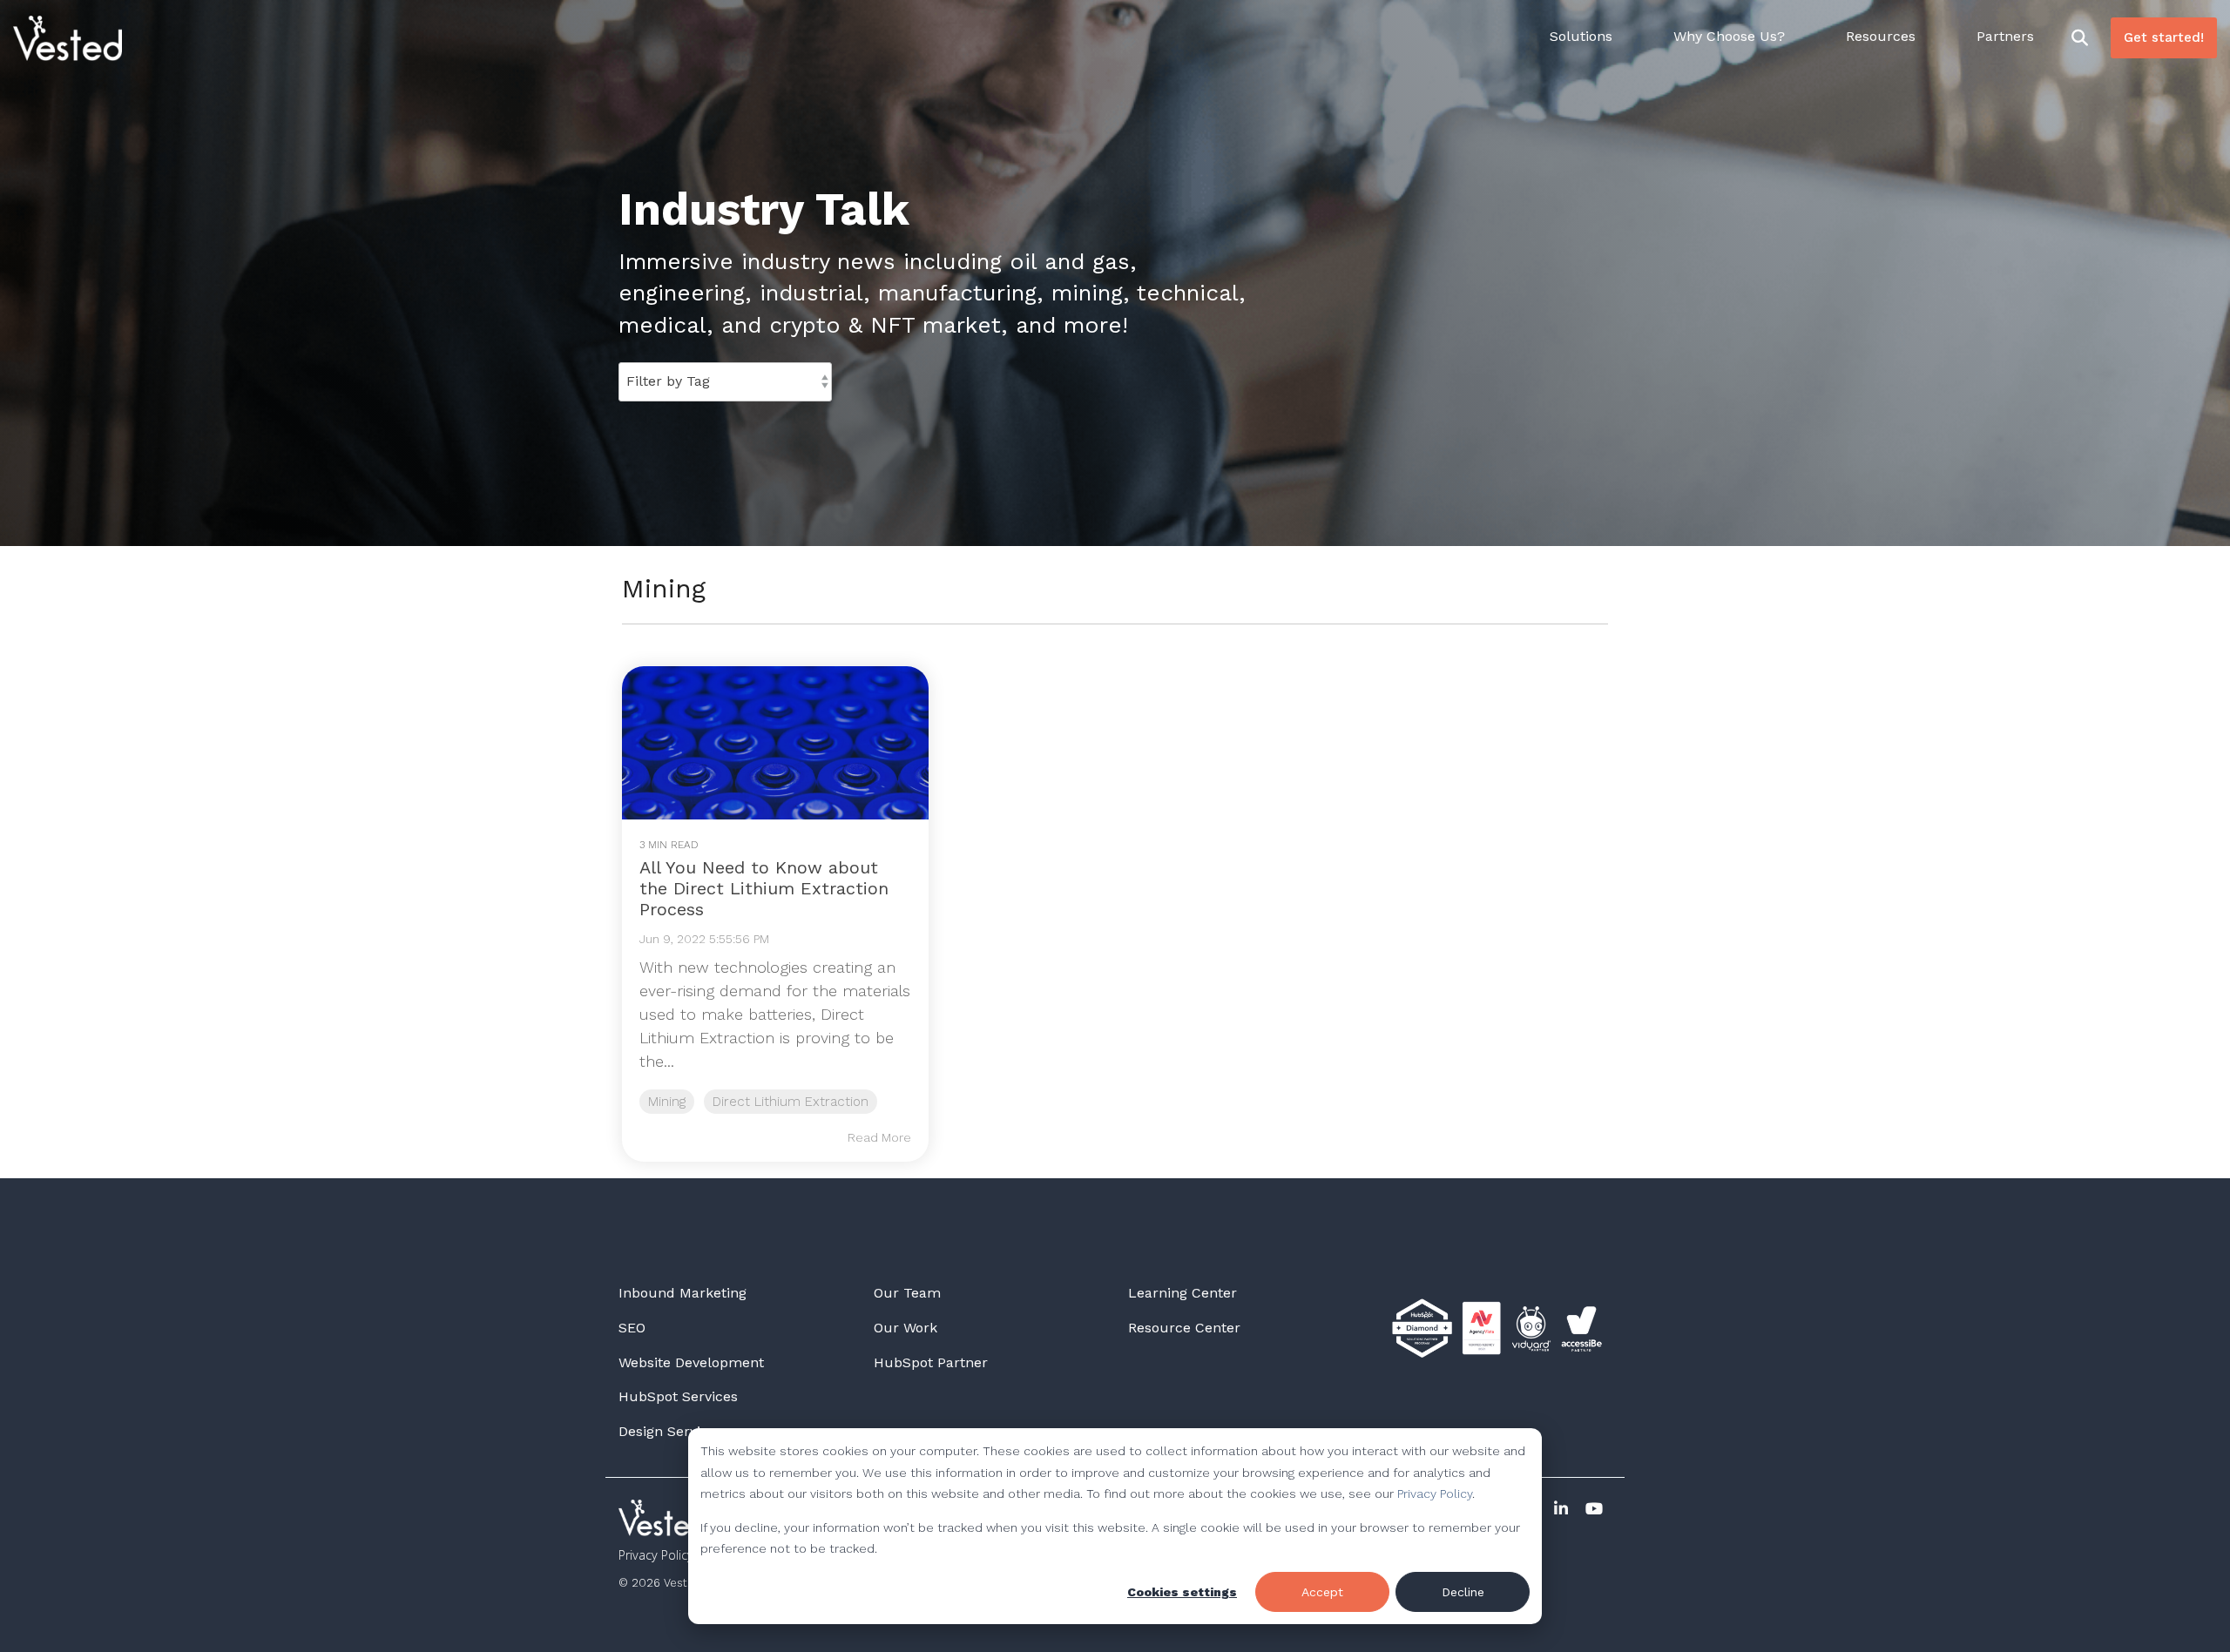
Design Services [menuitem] (671, 1431)
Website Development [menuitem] (691, 1362)
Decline (1463, 1592)
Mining (667, 1102)
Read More (879, 1137)
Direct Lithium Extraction (791, 1102)
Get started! (2164, 37)
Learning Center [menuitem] (1183, 1293)
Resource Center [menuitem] (1184, 1328)
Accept (1322, 1592)
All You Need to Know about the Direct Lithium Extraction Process (764, 888)
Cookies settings (1182, 1592)
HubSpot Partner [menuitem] (931, 1362)
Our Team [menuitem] (907, 1293)
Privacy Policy (1435, 1494)
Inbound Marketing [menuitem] (683, 1293)
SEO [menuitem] (632, 1328)
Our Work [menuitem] (906, 1328)
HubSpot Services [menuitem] (678, 1396)
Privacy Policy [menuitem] (656, 1555)
